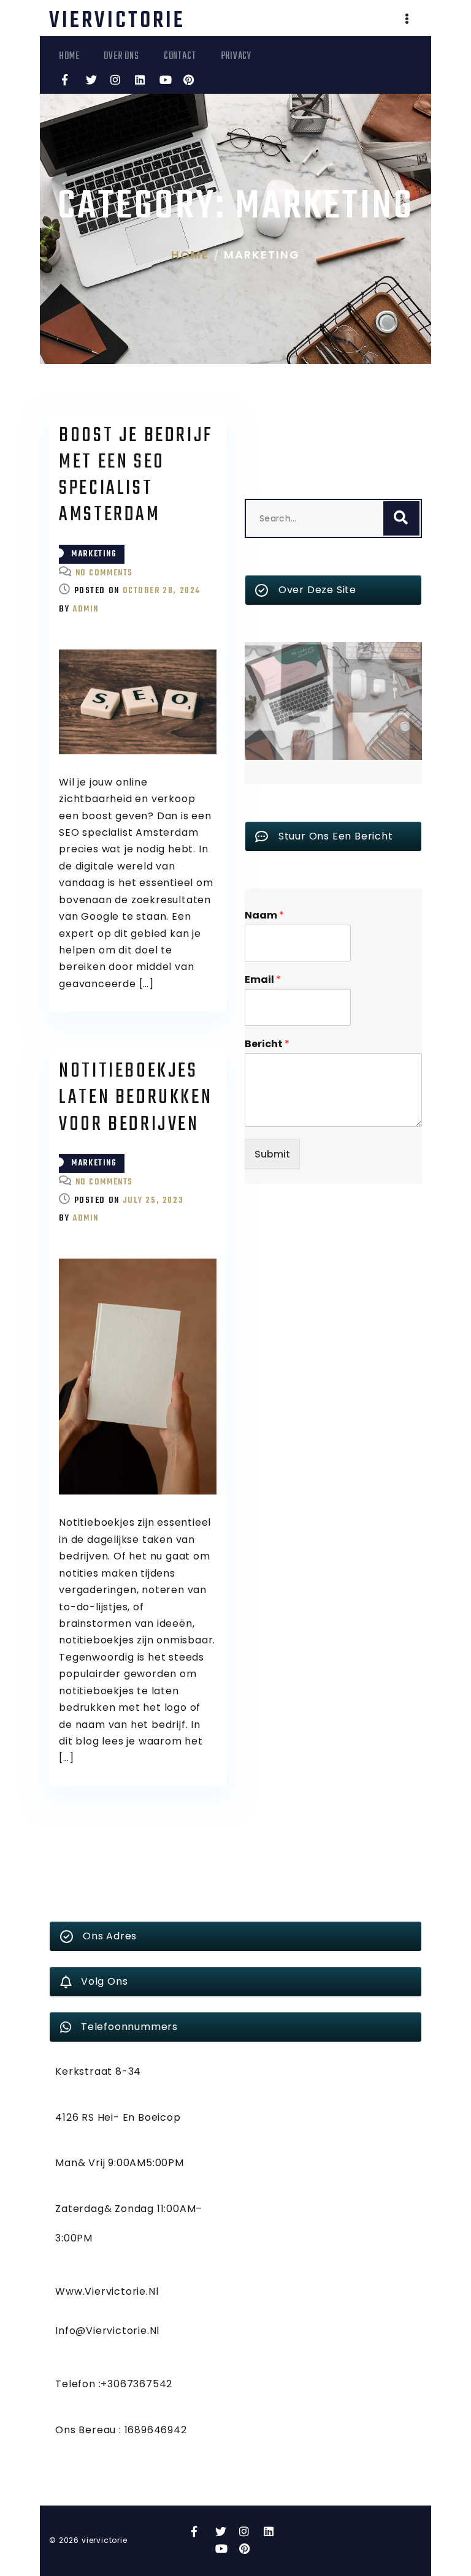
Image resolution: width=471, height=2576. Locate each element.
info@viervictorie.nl (107, 2331)
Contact (180, 56)
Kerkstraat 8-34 (98, 2071)
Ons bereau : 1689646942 (121, 2430)
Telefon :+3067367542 (114, 2384)
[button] (407, 20)
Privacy (236, 56)
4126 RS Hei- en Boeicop (118, 2117)
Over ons (121, 56)
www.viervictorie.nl (107, 2291)
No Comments (105, 573)
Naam (264, 916)
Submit (272, 1154)
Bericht (267, 1044)
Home (69, 56)
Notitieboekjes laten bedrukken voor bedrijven (136, 1098)
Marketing (94, 554)
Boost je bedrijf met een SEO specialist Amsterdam (136, 476)
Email (263, 980)
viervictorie (117, 21)
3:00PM (74, 2238)
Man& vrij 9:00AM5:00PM (120, 2163)
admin (86, 609)
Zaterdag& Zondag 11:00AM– (129, 2209)
